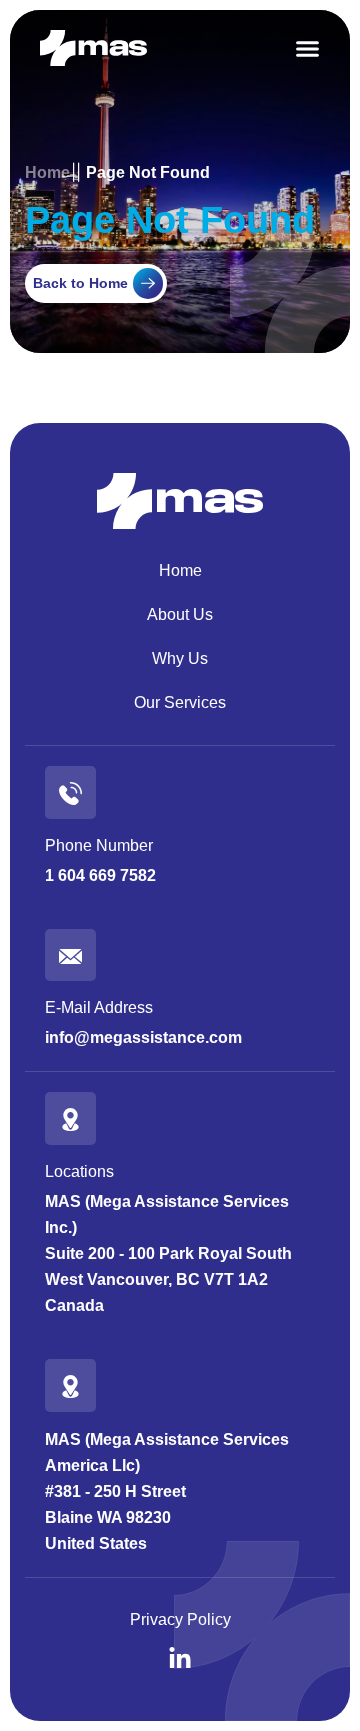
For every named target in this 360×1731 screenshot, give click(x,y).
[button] (307, 48)
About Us (180, 614)
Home (180, 570)
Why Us (180, 658)
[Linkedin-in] (180, 1659)
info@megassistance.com (143, 1037)
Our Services (180, 702)
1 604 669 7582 (100, 875)
